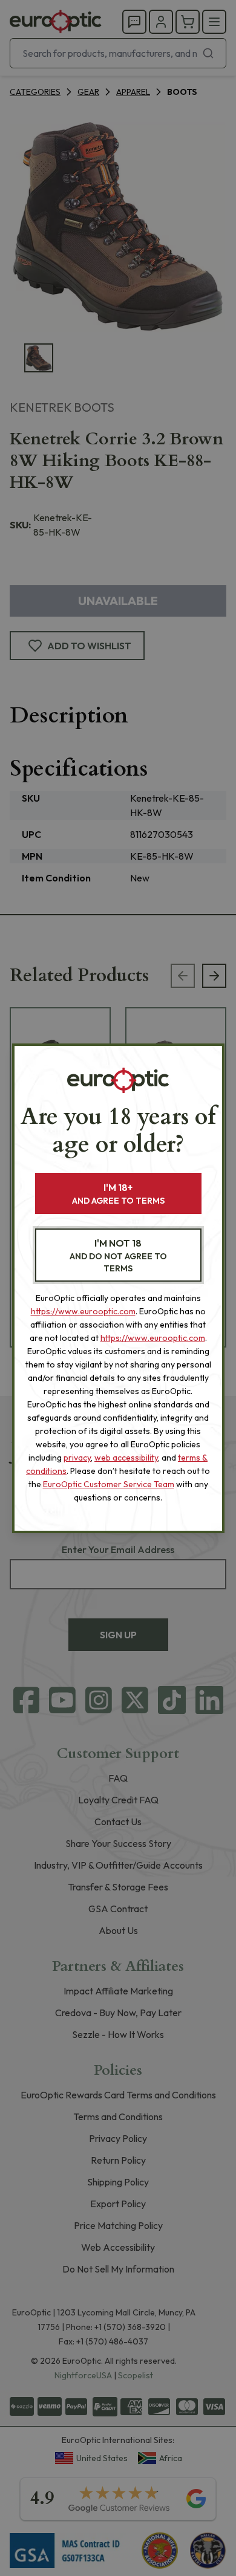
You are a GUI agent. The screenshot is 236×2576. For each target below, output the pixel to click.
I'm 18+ (118, 1194)
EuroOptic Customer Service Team (109, 1484)
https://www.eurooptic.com (83, 1311)
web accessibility (126, 1458)
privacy (77, 1458)
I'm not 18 (118, 1255)
